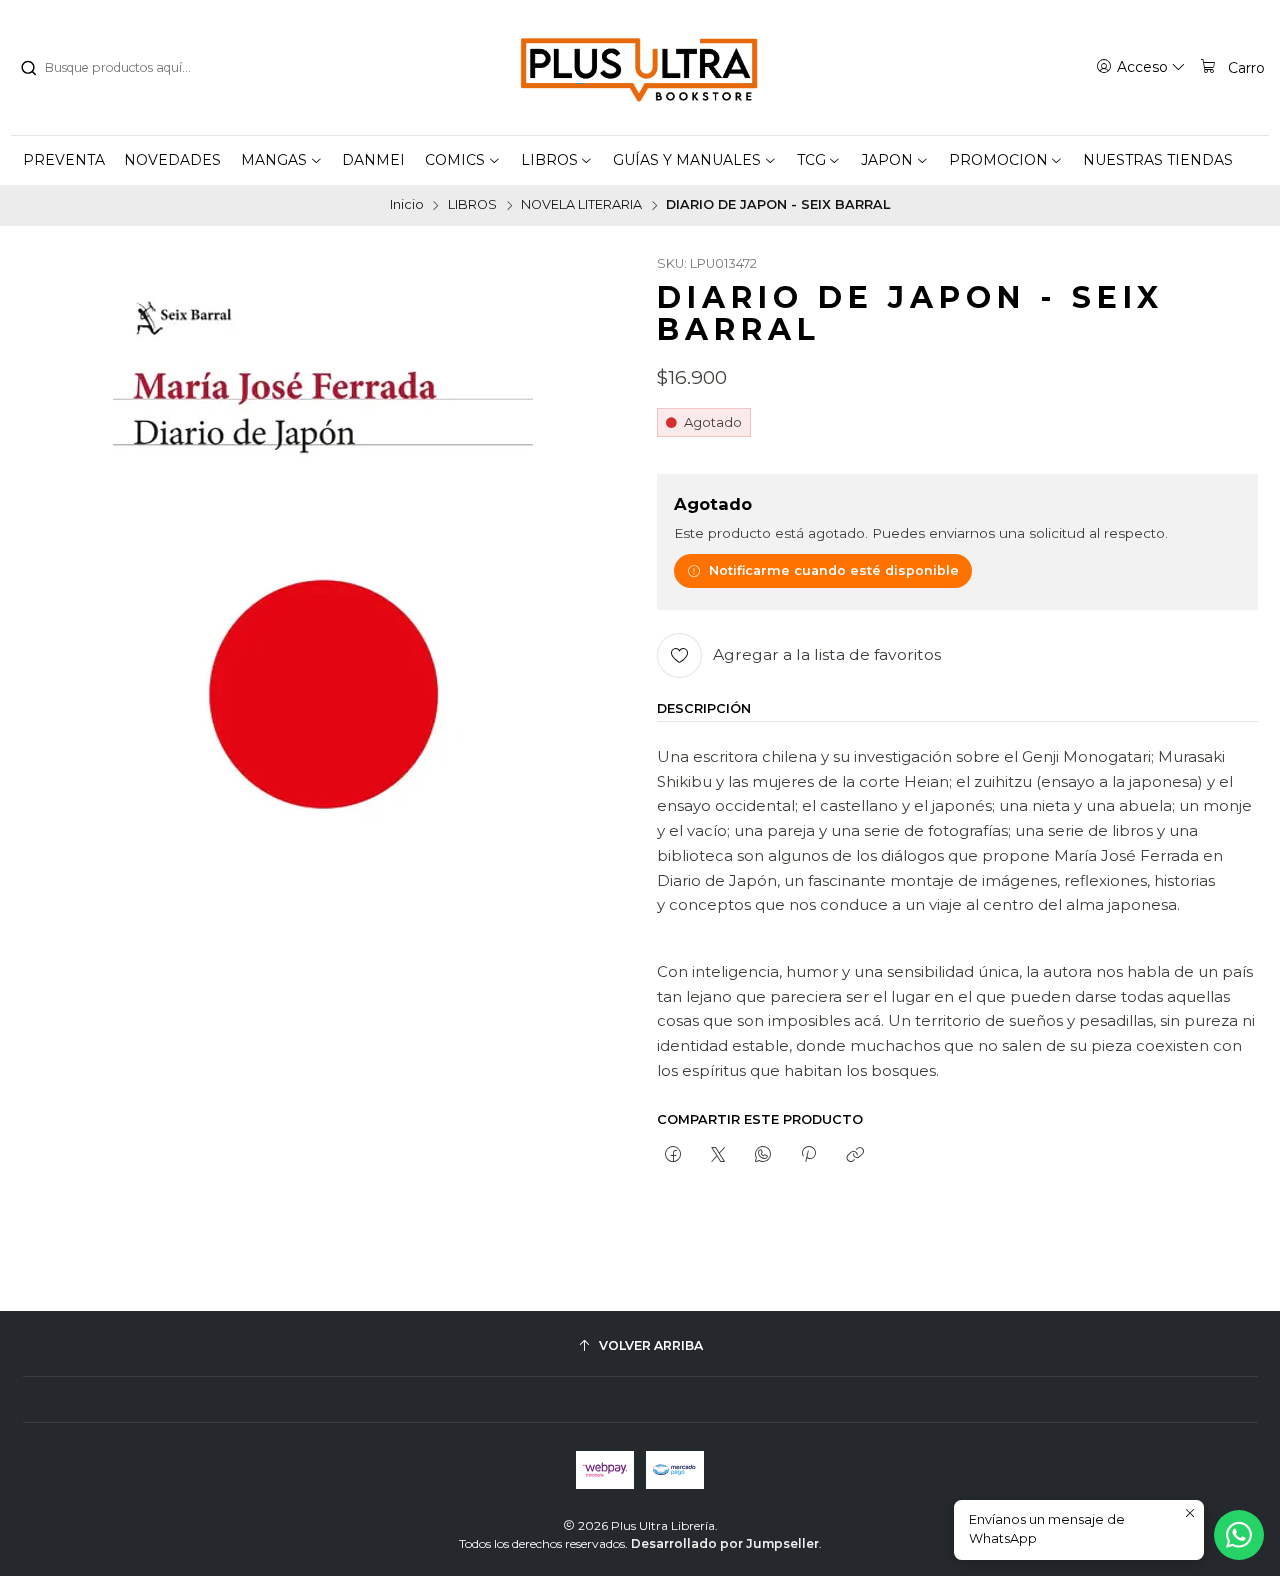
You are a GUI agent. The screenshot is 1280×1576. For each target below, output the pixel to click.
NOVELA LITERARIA (581, 205)
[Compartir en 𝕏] (717, 1155)
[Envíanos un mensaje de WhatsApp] (1239, 1535)
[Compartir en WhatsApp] (763, 1155)
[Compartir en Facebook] (672, 1155)
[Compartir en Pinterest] (809, 1155)
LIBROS (472, 205)
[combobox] (121, 68)
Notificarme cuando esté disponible (834, 570)
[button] (282, 160)
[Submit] (28, 68)
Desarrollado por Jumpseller (725, 1543)
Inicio (407, 205)
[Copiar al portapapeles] (854, 1155)
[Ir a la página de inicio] (640, 68)
